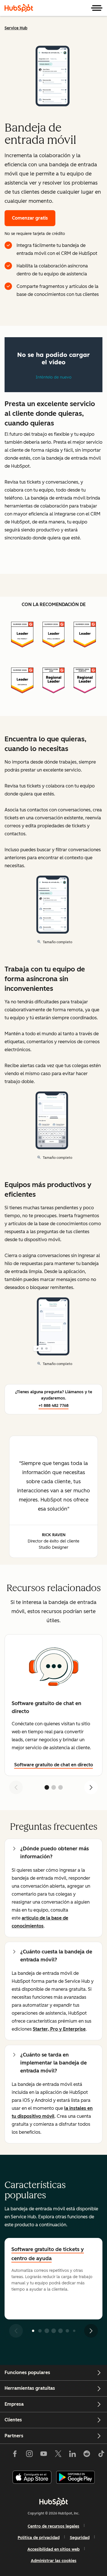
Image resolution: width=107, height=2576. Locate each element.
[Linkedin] (72, 2455)
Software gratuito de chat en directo (54, 1765)
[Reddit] (87, 2455)
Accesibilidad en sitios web (53, 2549)
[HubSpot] (19, 8)
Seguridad (80, 2538)
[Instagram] (29, 2455)
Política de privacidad (39, 2538)
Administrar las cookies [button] (54, 2561)
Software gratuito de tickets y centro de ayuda (48, 2254)
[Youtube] (44, 2455)
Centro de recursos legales (53, 2526)
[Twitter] (58, 2455)
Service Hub (16, 28)
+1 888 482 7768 (53, 1406)
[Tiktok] (101, 2455)
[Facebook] (15, 2455)
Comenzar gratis (30, 218)
